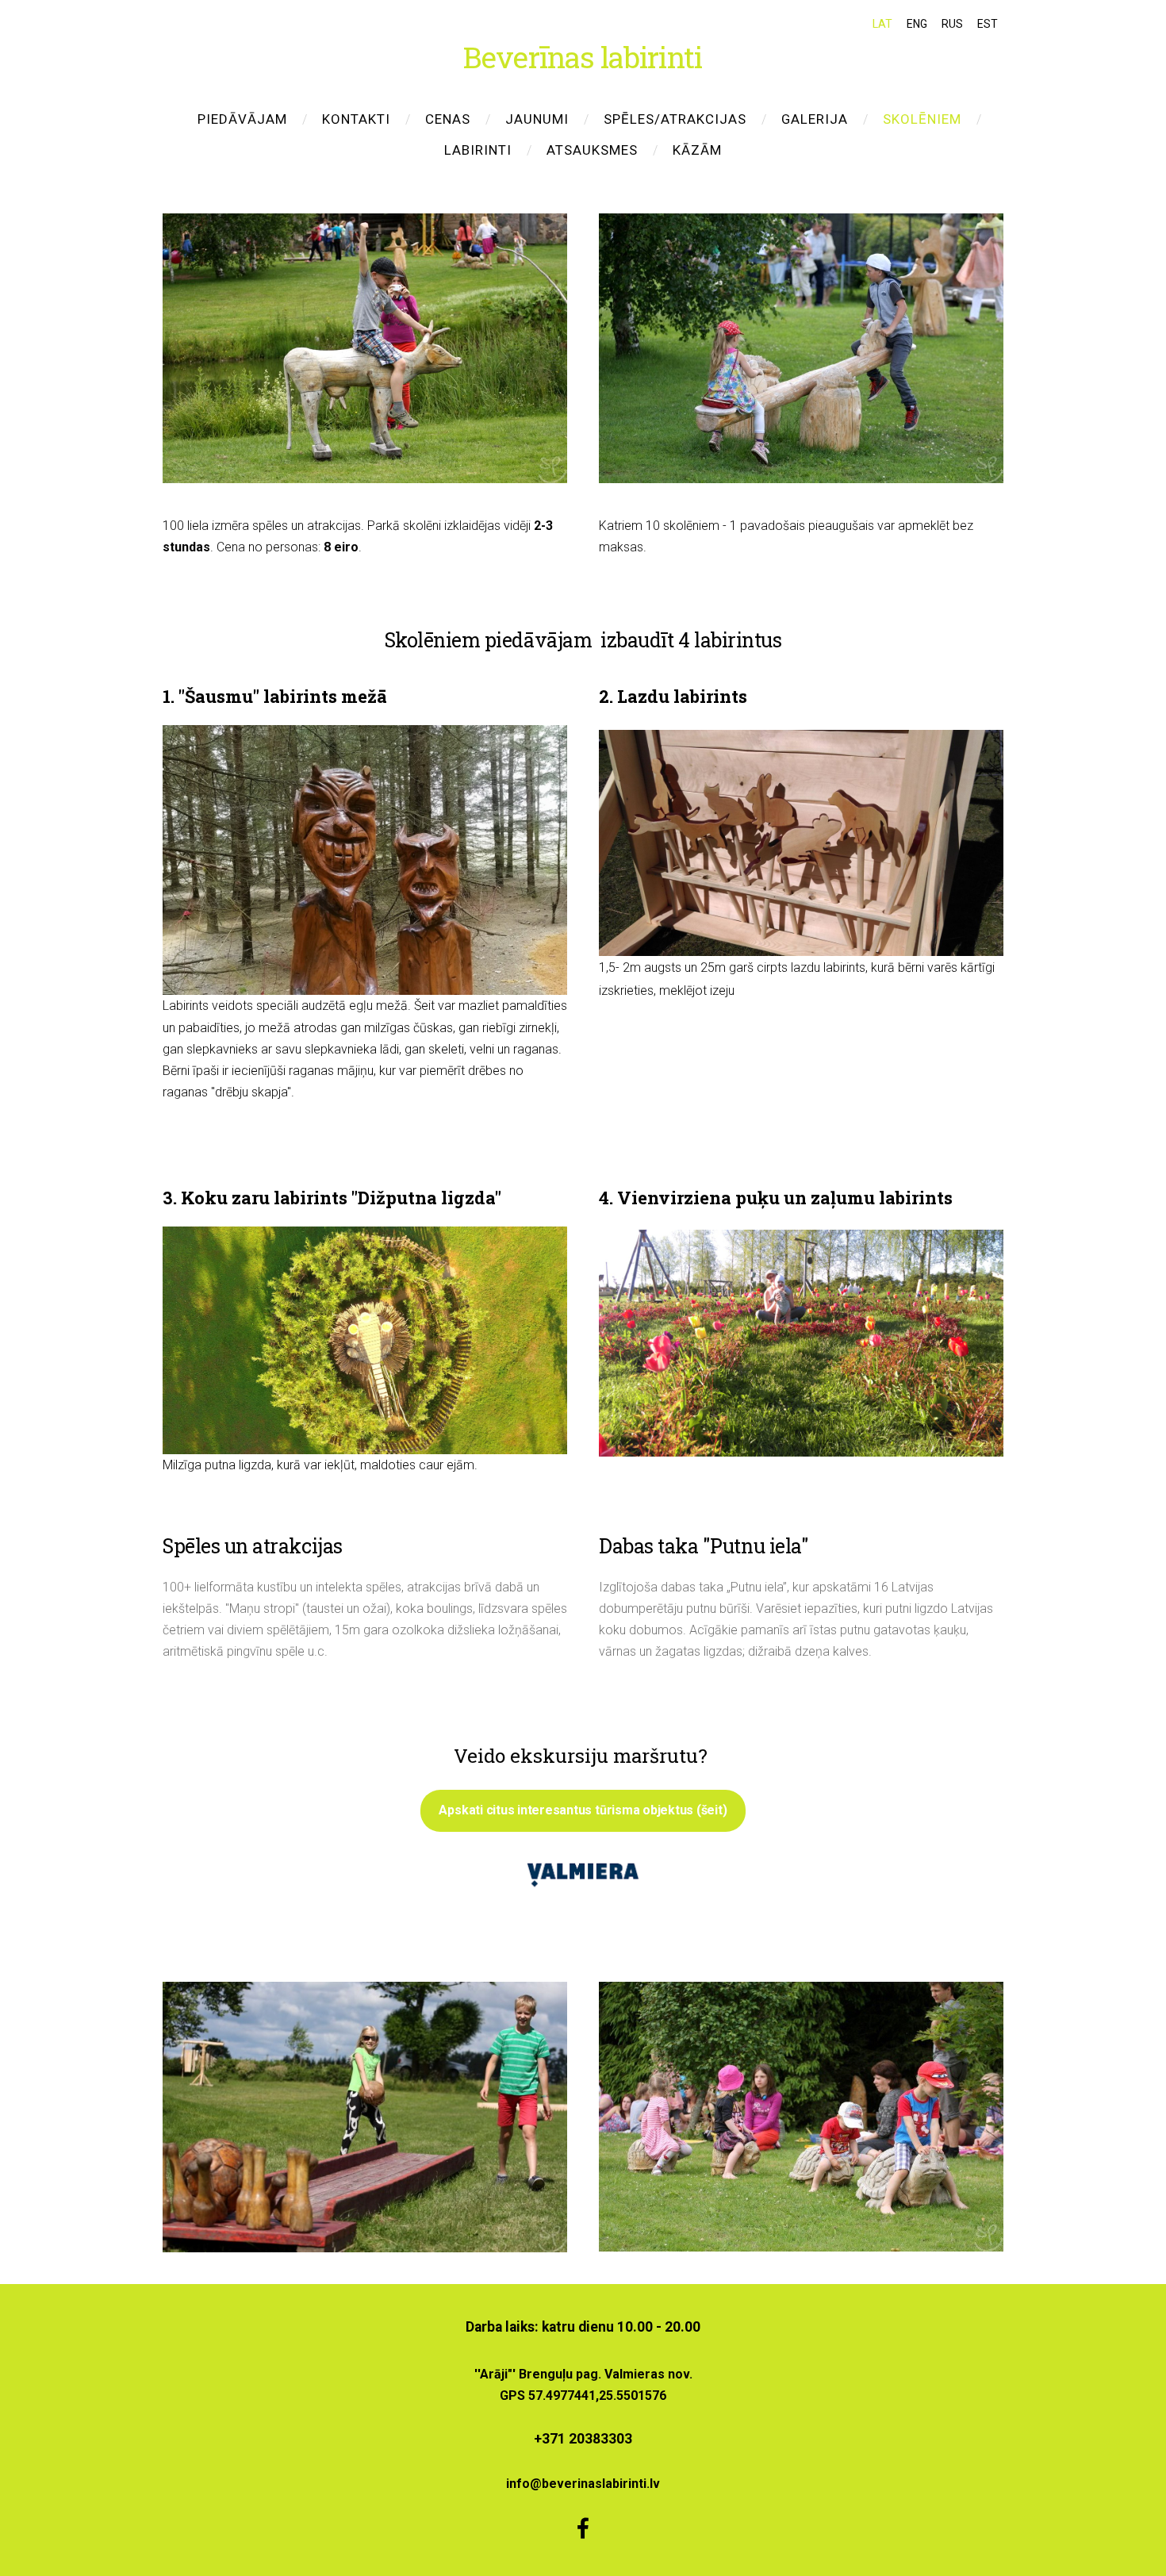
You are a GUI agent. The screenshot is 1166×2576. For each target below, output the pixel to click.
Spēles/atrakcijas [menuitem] (675, 119)
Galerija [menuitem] (815, 119)
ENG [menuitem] (917, 24)
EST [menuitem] (988, 24)
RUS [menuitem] (952, 24)
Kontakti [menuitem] (356, 119)
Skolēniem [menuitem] (922, 119)
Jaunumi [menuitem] (537, 119)
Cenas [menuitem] (448, 119)
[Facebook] (583, 2528)
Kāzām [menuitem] (697, 150)
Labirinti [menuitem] (478, 150)
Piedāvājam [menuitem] (242, 119)
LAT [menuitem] (882, 24)
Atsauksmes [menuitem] (592, 150)
